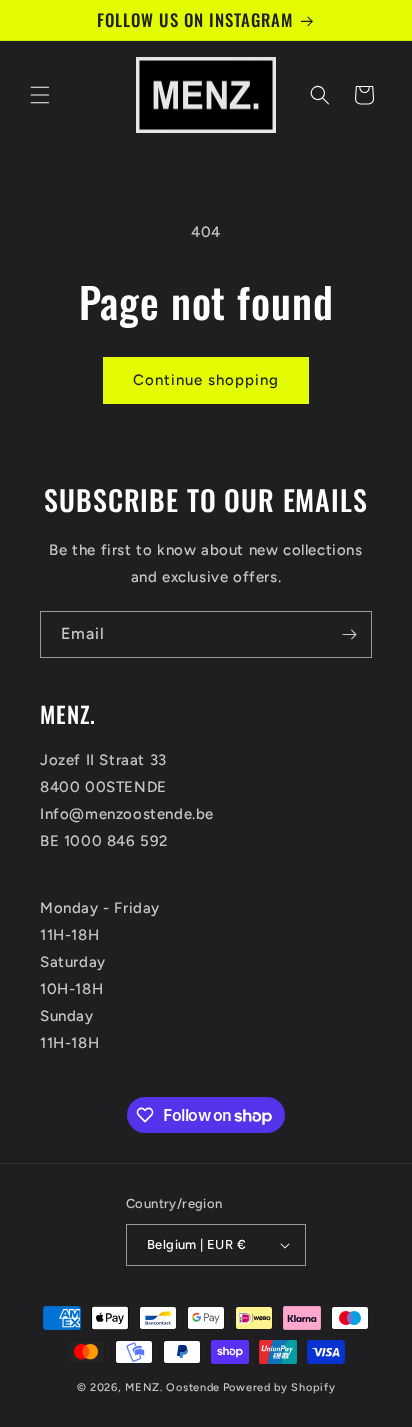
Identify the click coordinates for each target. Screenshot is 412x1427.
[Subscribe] (349, 634)
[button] (40, 95)
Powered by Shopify (279, 1387)
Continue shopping (206, 380)
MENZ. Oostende (172, 1387)
